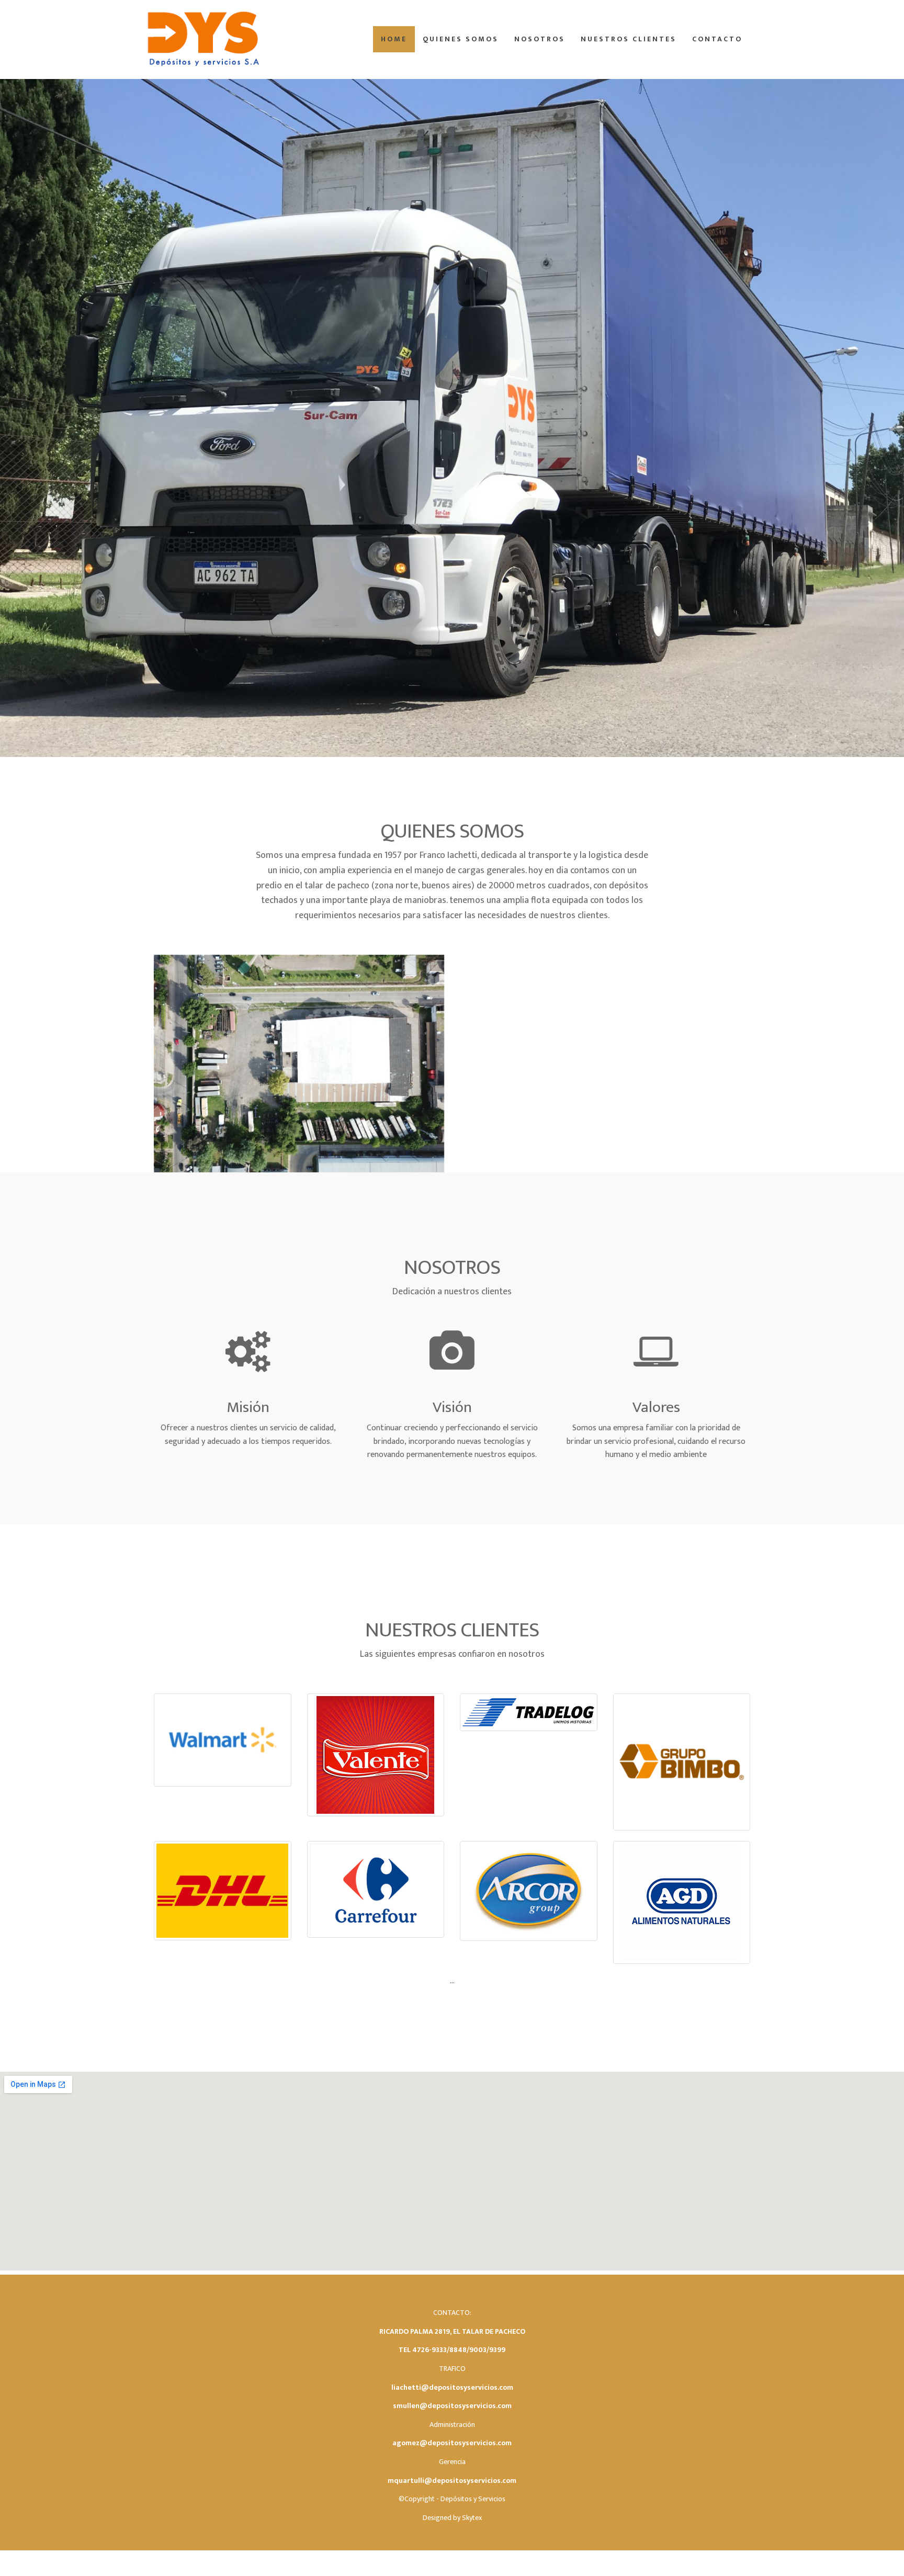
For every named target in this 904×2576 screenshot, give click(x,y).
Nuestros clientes (629, 39)
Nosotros (540, 39)
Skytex (472, 2518)
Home (394, 39)
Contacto (717, 39)
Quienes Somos (461, 39)
